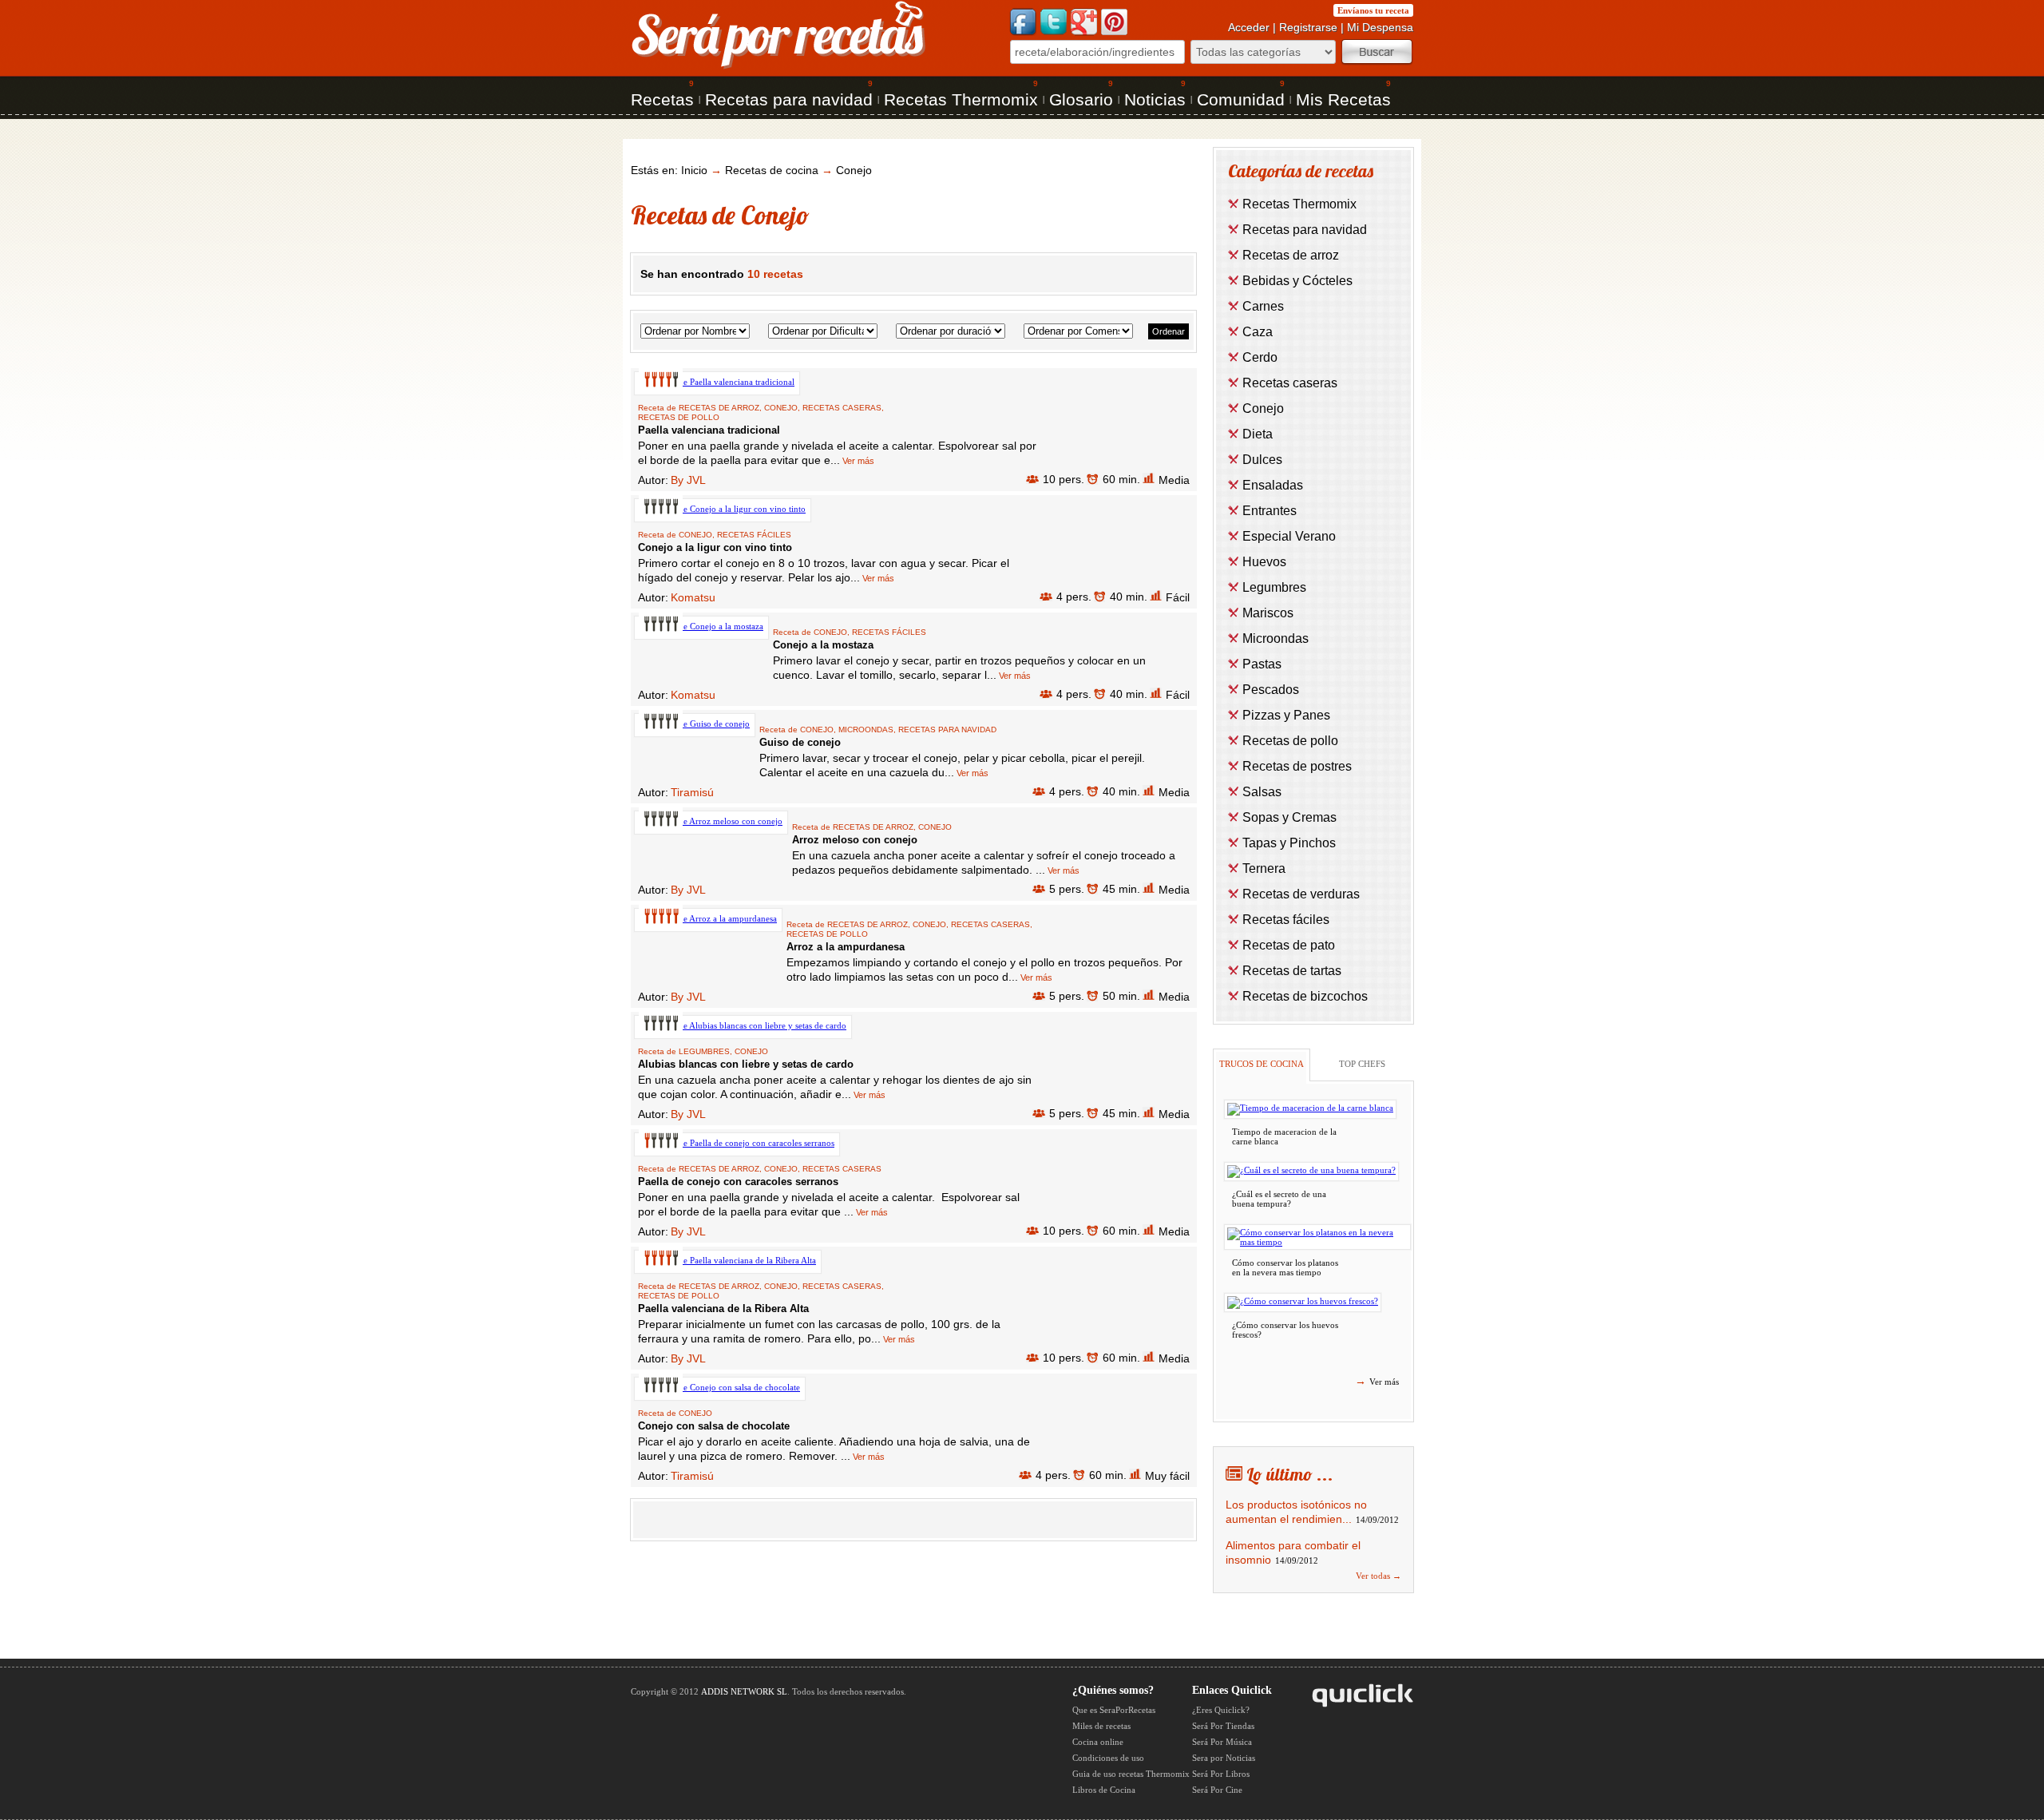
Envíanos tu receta (1373, 10)
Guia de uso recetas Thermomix (1131, 1774)
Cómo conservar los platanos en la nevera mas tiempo (1285, 1267)
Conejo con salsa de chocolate (714, 1426)
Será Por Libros (1221, 1774)
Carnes (1263, 306)
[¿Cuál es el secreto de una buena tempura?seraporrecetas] (1311, 1172)
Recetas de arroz (719, 408)
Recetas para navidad (789, 99)
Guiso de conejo (800, 742)
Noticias (1155, 99)
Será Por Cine (1217, 1790)
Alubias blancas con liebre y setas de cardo (746, 1064)
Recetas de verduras (1301, 894)
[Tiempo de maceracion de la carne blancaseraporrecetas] (1310, 1109)
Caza (1258, 332)
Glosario (1081, 99)
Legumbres (704, 1051)
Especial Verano (1289, 536)
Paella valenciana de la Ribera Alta (723, 1308)
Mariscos (1268, 613)
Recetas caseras (842, 408)
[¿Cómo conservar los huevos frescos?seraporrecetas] (1303, 1303)
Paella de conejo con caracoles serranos (738, 1182)
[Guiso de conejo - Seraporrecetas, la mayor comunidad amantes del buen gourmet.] (695, 724)
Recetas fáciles (754, 535)
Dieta (1258, 434)
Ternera (1264, 868)
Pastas (1262, 664)
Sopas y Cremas (1289, 817)
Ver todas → (1379, 1576)
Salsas (1262, 792)
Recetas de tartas (1292, 971)
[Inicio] (779, 67)
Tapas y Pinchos (1289, 843)
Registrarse (1308, 27)
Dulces (1262, 460)
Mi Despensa (1380, 27)
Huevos (1264, 562)
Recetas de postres (1297, 766)
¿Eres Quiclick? (1221, 1710)
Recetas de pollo (679, 417)
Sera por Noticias (1224, 1758)
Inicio (694, 170)
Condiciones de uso (1108, 1758)
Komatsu (693, 597)
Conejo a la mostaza (823, 645)
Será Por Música (1222, 1742)
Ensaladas (1273, 485)
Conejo (854, 170)
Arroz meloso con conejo (855, 840)
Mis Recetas (1343, 99)
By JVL (688, 480)
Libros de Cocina (1104, 1790)
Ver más (857, 461)
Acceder (1249, 27)
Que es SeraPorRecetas (1114, 1710)
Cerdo (1260, 357)
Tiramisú (692, 792)
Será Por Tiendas (1223, 1726)
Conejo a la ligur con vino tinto (715, 547)
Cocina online (1098, 1742)
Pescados (1271, 690)
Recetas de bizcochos (1305, 996)
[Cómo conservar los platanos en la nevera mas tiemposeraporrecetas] (1317, 1237)
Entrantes (1270, 511)
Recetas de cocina (772, 170)
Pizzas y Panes (1286, 715)
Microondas (866, 730)
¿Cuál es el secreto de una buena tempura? (1279, 1199)
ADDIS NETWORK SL (744, 1691)
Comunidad (1241, 99)
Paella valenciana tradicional (709, 430)
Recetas (662, 99)
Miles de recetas (1101, 1726)
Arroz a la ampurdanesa (846, 947)
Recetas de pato (1289, 945)
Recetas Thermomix (961, 99)
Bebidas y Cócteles (1297, 281)
